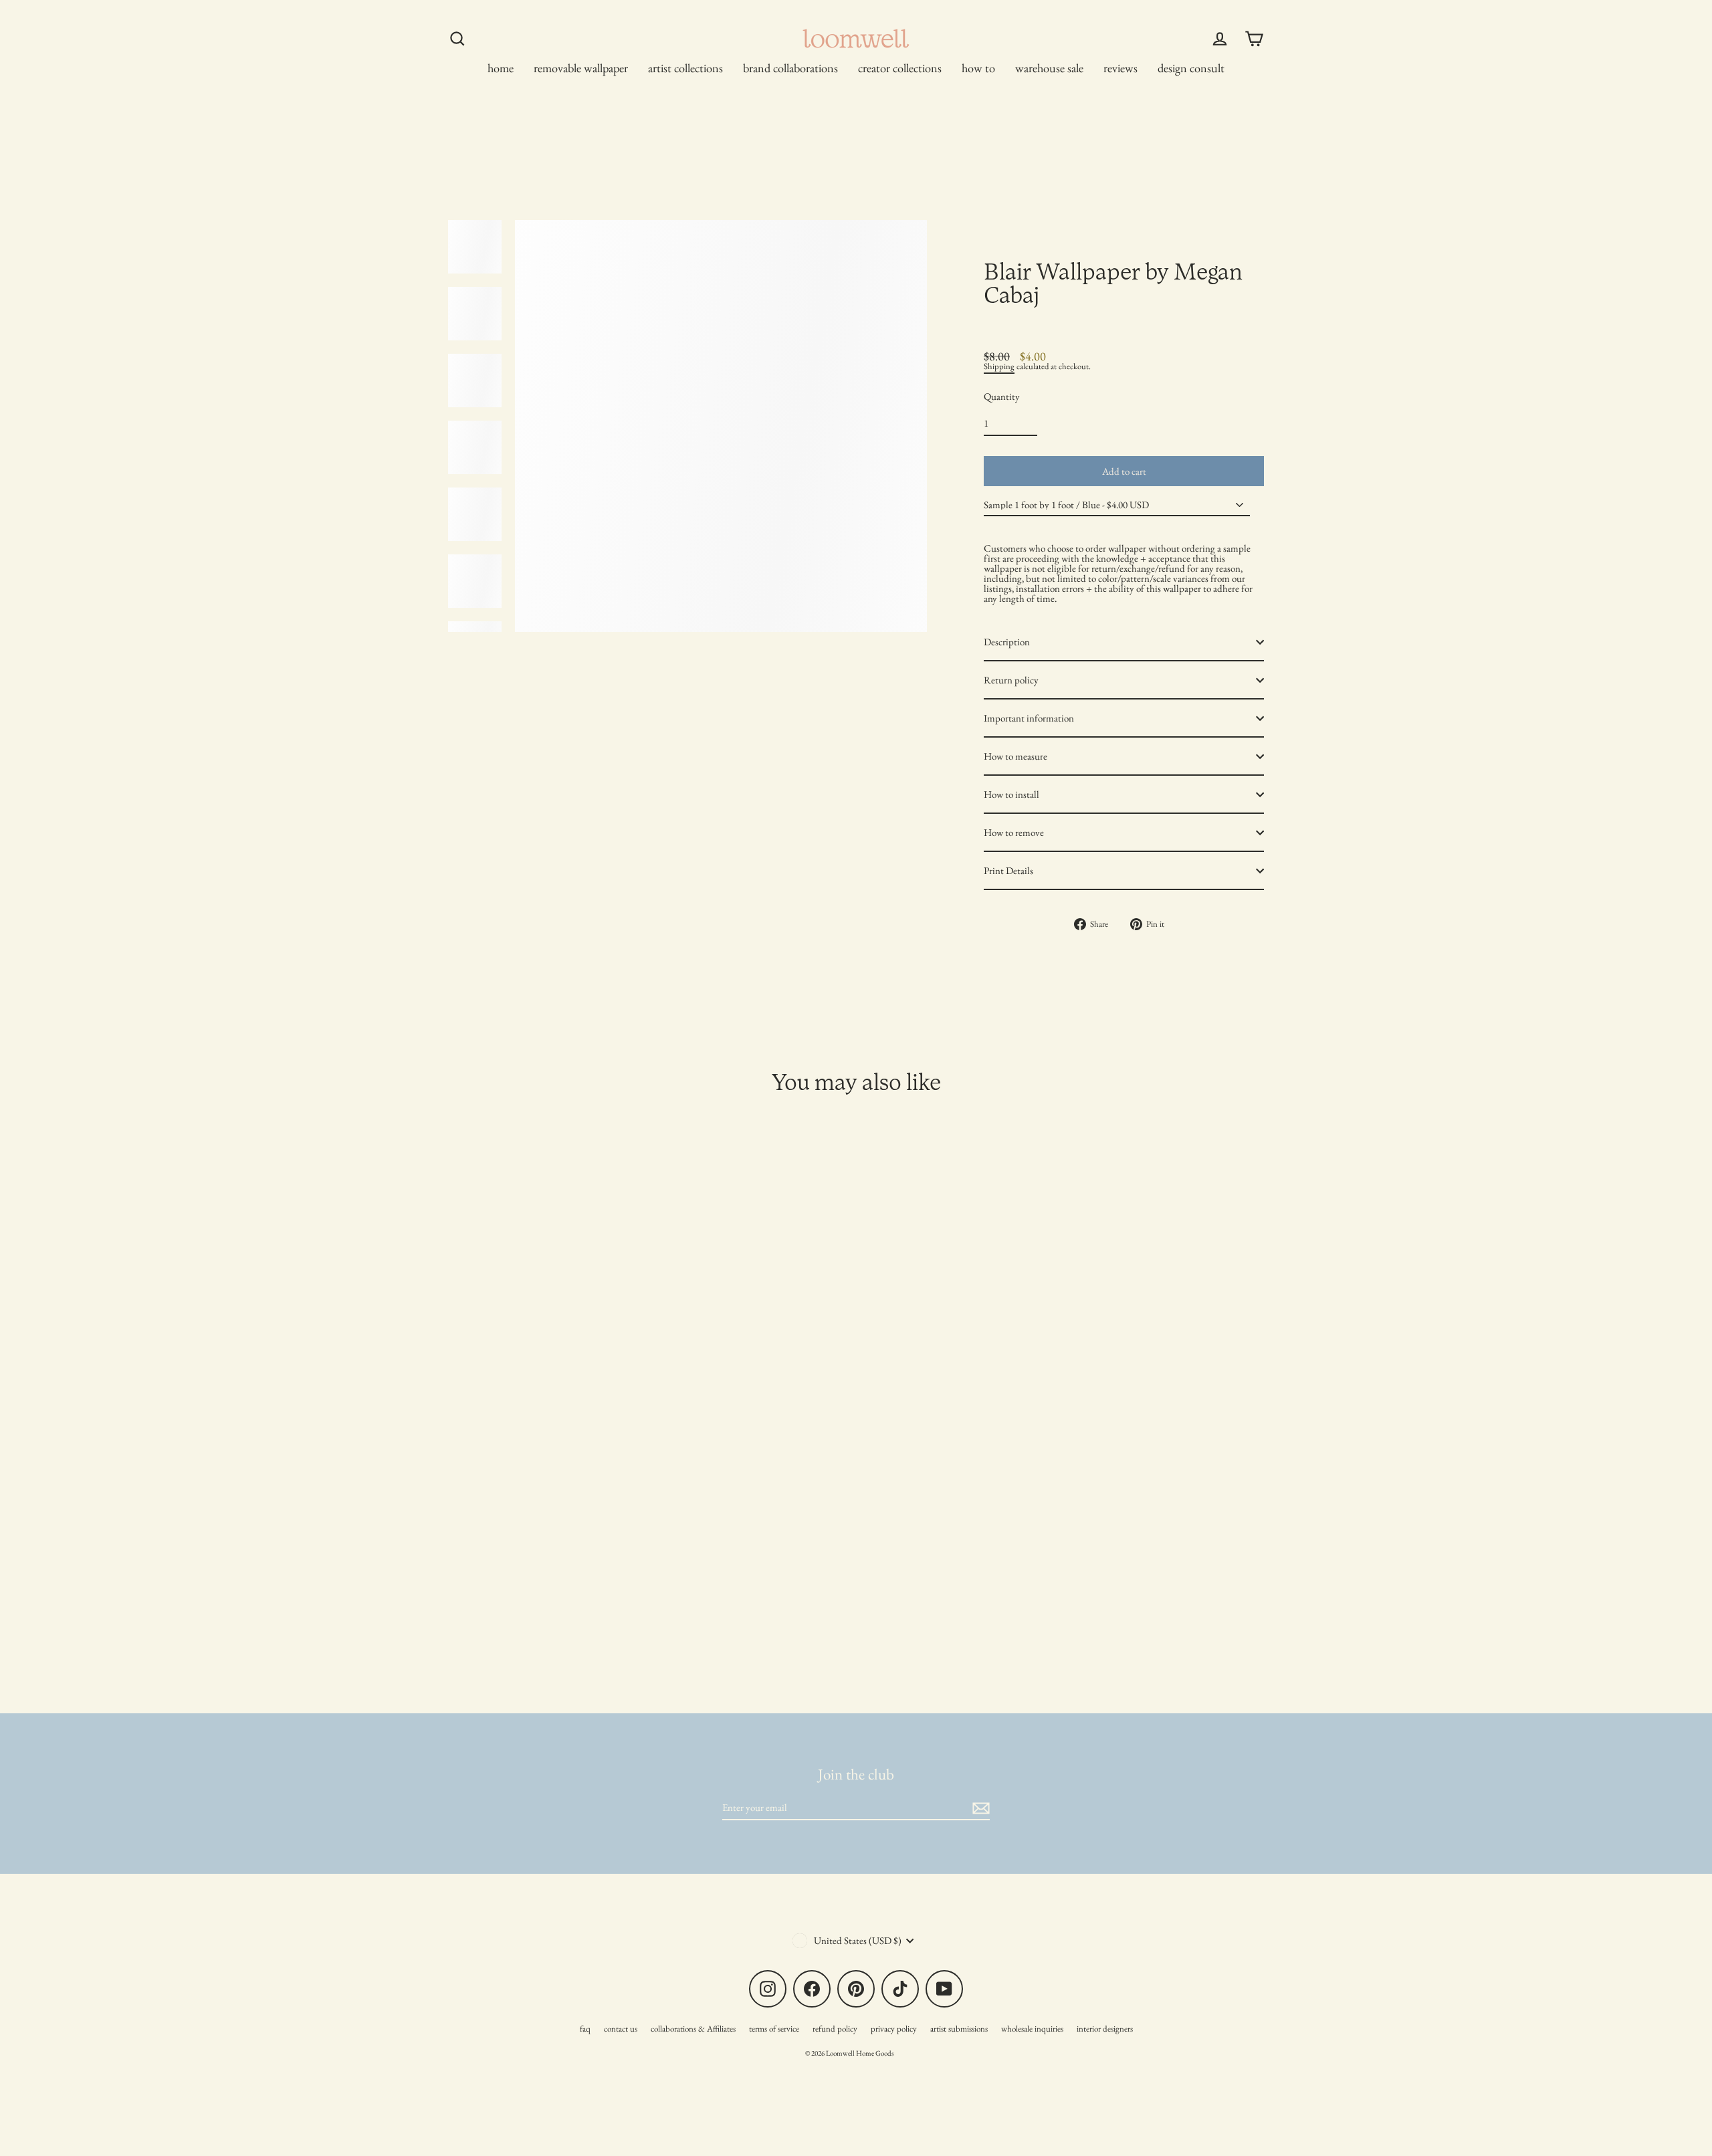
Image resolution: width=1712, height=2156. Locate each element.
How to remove (1014, 832)
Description (1007, 642)
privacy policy (894, 2029)
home (501, 68)
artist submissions (959, 2029)
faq (585, 2029)
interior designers (1105, 2029)
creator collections (900, 68)
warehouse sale (1049, 68)
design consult (1191, 68)
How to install (1011, 794)
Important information (1029, 718)
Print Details (1008, 870)
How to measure (1015, 756)
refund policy (835, 2029)
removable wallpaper (581, 68)
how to (978, 68)
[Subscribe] (979, 1808)
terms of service (774, 2029)
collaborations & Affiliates (693, 2029)
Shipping (999, 366)
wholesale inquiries (1032, 2029)
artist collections (685, 68)
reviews (1120, 68)
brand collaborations (790, 68)
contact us (621, 2029)
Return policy (1011, 680)
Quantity (1002, 396)
